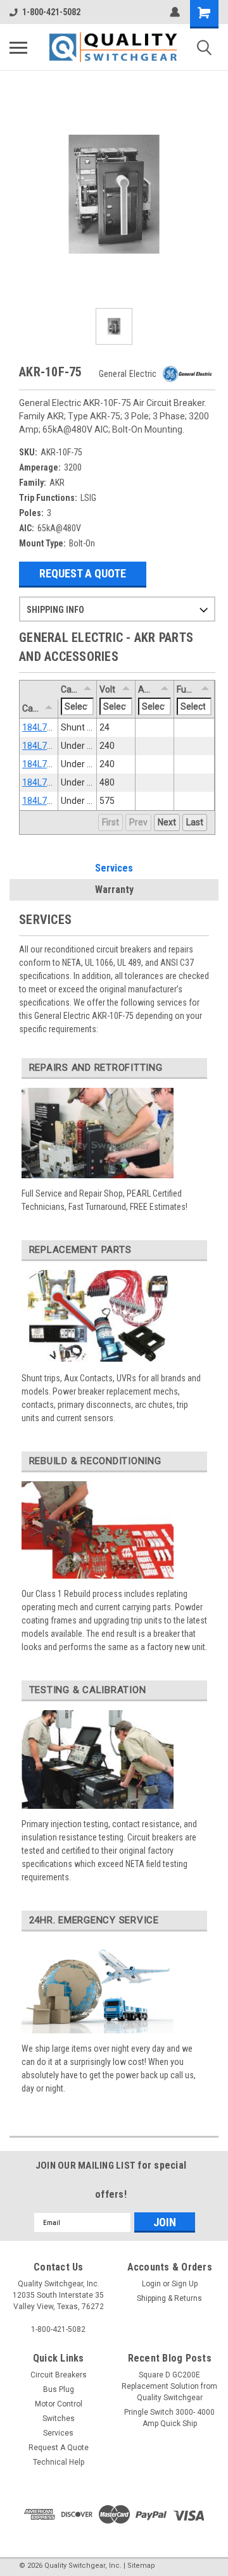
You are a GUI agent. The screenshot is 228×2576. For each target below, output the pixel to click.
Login (151, 2284)
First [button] (111, 822)
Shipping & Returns (169, 2298)
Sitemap (141, 2566)
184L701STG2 (51, 727)
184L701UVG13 (53, 764)
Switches (59, 2419)
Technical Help (59, 2462)
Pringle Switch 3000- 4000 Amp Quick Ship (169, 2418)
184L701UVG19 (53, 801)
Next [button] (167, 822)
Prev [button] (138, 822)
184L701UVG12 (53, 746)
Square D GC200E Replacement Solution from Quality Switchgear (169, 2386)
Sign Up (185, 2284)
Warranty (114, 890)
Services (114, 868)
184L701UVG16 (53, 782)
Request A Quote (83, 573)
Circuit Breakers (59, 2375)
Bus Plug (59, 2389)
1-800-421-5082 (51, 12)
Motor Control (59, 2404)
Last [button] (195, 822)
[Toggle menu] (18, 47)
